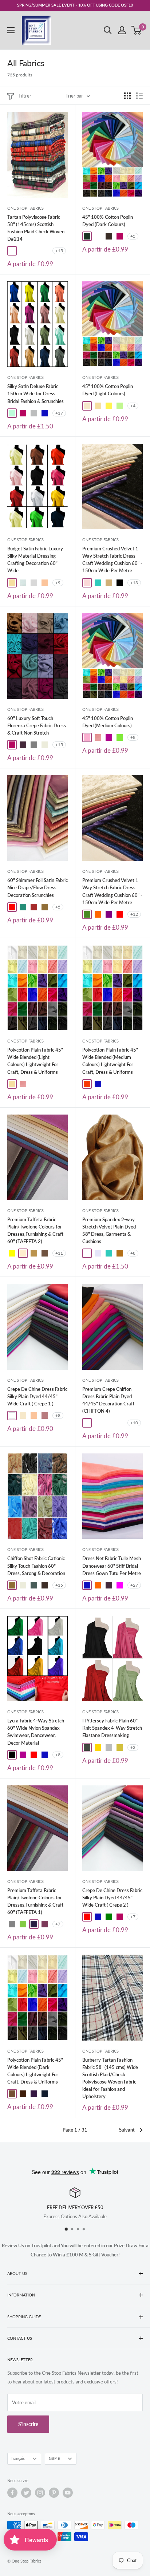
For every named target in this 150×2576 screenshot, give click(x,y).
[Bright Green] (120, 737)
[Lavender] (98, 1253)
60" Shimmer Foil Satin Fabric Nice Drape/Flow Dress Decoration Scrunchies (37, 887)
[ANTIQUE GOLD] (12, 1585)
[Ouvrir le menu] (11, 30)
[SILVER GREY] (34, 413)
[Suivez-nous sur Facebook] (12, 2493)
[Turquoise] (109, 1253)
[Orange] (98, 1585)
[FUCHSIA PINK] (23, 413)
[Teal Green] (23, 907)
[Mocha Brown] (12, 2094)
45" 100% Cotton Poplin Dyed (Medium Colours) (108, 722)
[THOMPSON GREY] (23, 251)
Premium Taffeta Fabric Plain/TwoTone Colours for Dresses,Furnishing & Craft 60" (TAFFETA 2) (35, 1230)
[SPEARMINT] (12, 413)
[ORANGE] (98, 914)
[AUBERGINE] (34, 1924)
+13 (134, 583)
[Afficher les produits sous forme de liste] (139, 96)
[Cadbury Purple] (34, 2094)
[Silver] (34, 583)
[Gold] (98, 1748)
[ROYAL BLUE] (45, 413)
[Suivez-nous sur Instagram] (40, 2493)
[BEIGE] (45, 745)
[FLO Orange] (87, 1084)
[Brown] (34, 907)
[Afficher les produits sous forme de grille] (127, 96)
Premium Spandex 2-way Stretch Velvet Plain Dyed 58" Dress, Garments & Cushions (109, 1230)
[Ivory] (87, 406)
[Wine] (109, 1585)
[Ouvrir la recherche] (108, 30)
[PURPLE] (109, 914)
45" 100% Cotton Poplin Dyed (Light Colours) (108, 390)
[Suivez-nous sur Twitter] (26, 2493)
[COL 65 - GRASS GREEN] (120, 1423)
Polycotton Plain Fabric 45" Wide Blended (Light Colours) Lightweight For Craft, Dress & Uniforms (35, 1061)
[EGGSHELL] (23, 1253)
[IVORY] (23, 1416)
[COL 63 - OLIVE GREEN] (109, 1423)
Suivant (127, 2130)
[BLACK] (120, 583)
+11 (59, 1253)
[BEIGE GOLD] (109, 583)
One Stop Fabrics (25, 208)
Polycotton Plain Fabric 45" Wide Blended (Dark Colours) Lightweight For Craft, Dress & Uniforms (35, 2071)
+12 (134, 914)
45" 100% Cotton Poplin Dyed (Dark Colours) (108, 221)
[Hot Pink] (109, 737)
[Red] (12, 907)
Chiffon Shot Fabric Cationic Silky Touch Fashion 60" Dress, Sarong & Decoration (36, 1566)
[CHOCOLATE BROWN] (45, 1585)
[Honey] (87, 1253)
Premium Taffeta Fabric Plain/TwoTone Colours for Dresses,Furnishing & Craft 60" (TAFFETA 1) (35, 1901)
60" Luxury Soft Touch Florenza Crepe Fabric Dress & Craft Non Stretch (37, 725)
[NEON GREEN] (87, 914)
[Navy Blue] (45, 2094)
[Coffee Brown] (23, 2094)
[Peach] (45, 583)
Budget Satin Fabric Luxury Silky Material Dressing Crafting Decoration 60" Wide (35, 559)
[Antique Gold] (45, 907)
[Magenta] (120, 1585)
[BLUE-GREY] (34, 1585)
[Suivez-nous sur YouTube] (68, 2493)
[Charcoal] (87, 1748)
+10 (134, 1423)
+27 (134, 1585)
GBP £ (54, 2458)
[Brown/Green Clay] (98, 236)
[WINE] (23, 745)
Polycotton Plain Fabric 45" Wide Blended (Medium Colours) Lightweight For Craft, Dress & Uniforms (110, 1061)
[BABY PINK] (87, 583)
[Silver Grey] (109, 1748)
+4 (133, 406)
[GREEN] (109, 1917)
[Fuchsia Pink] (120, 236)
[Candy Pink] (87, 737)
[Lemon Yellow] (109, 406)
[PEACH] (34, 1416)
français (18, 2458)
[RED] (120, 914)
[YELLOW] (12, 1253)
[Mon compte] (122, 30)
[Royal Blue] (98, 1084)
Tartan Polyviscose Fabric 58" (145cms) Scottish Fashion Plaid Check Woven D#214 (36, 228)
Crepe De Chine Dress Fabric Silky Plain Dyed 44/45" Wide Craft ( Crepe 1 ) (37, 1396)
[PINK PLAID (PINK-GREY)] (45, 251)
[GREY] (34, 745)
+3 (133, 1747)
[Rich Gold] (120, 1253)
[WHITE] (12, 1416)
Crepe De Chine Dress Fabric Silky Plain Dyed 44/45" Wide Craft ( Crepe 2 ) (112, 1898)
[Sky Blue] (23, 583)
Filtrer (25, 96)
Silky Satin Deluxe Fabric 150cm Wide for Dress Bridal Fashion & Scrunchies (35, 393)
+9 (58, 583)
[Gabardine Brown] (109, 236)
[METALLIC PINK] (45, 1924)
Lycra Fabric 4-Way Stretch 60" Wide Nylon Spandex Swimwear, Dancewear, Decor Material (36, 1732)
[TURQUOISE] (98, 583)
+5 (133, 236)
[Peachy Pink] (98, 737)
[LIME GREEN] (23, 1924)
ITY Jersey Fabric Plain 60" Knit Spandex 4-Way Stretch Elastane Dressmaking (112, 1728)
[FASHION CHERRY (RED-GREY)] (34, 251)
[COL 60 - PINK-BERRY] (87, 1423)
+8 (133, 737)
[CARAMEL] (45, 1253)
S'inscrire (28, 2424)
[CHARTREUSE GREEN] (120, 1748)
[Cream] (98, 406)
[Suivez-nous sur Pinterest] (54, 2493)
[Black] (12, 1755)
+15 (59, 251)
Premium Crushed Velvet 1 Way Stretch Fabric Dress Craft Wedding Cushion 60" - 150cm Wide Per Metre (112, 559)
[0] (137, 30)
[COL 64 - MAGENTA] (98, 1423)
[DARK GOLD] (34, 1253)
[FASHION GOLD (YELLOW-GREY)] (12, 251)
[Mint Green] (120, 406)
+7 (58, 1924)
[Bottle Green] (87, 236)
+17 (59, 413)
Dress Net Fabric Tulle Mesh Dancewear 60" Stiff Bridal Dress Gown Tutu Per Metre (112, 1566)
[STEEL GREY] (12, 1924)
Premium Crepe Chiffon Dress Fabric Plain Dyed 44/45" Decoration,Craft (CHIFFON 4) (108, 1400)
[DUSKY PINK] (45, 1416)
